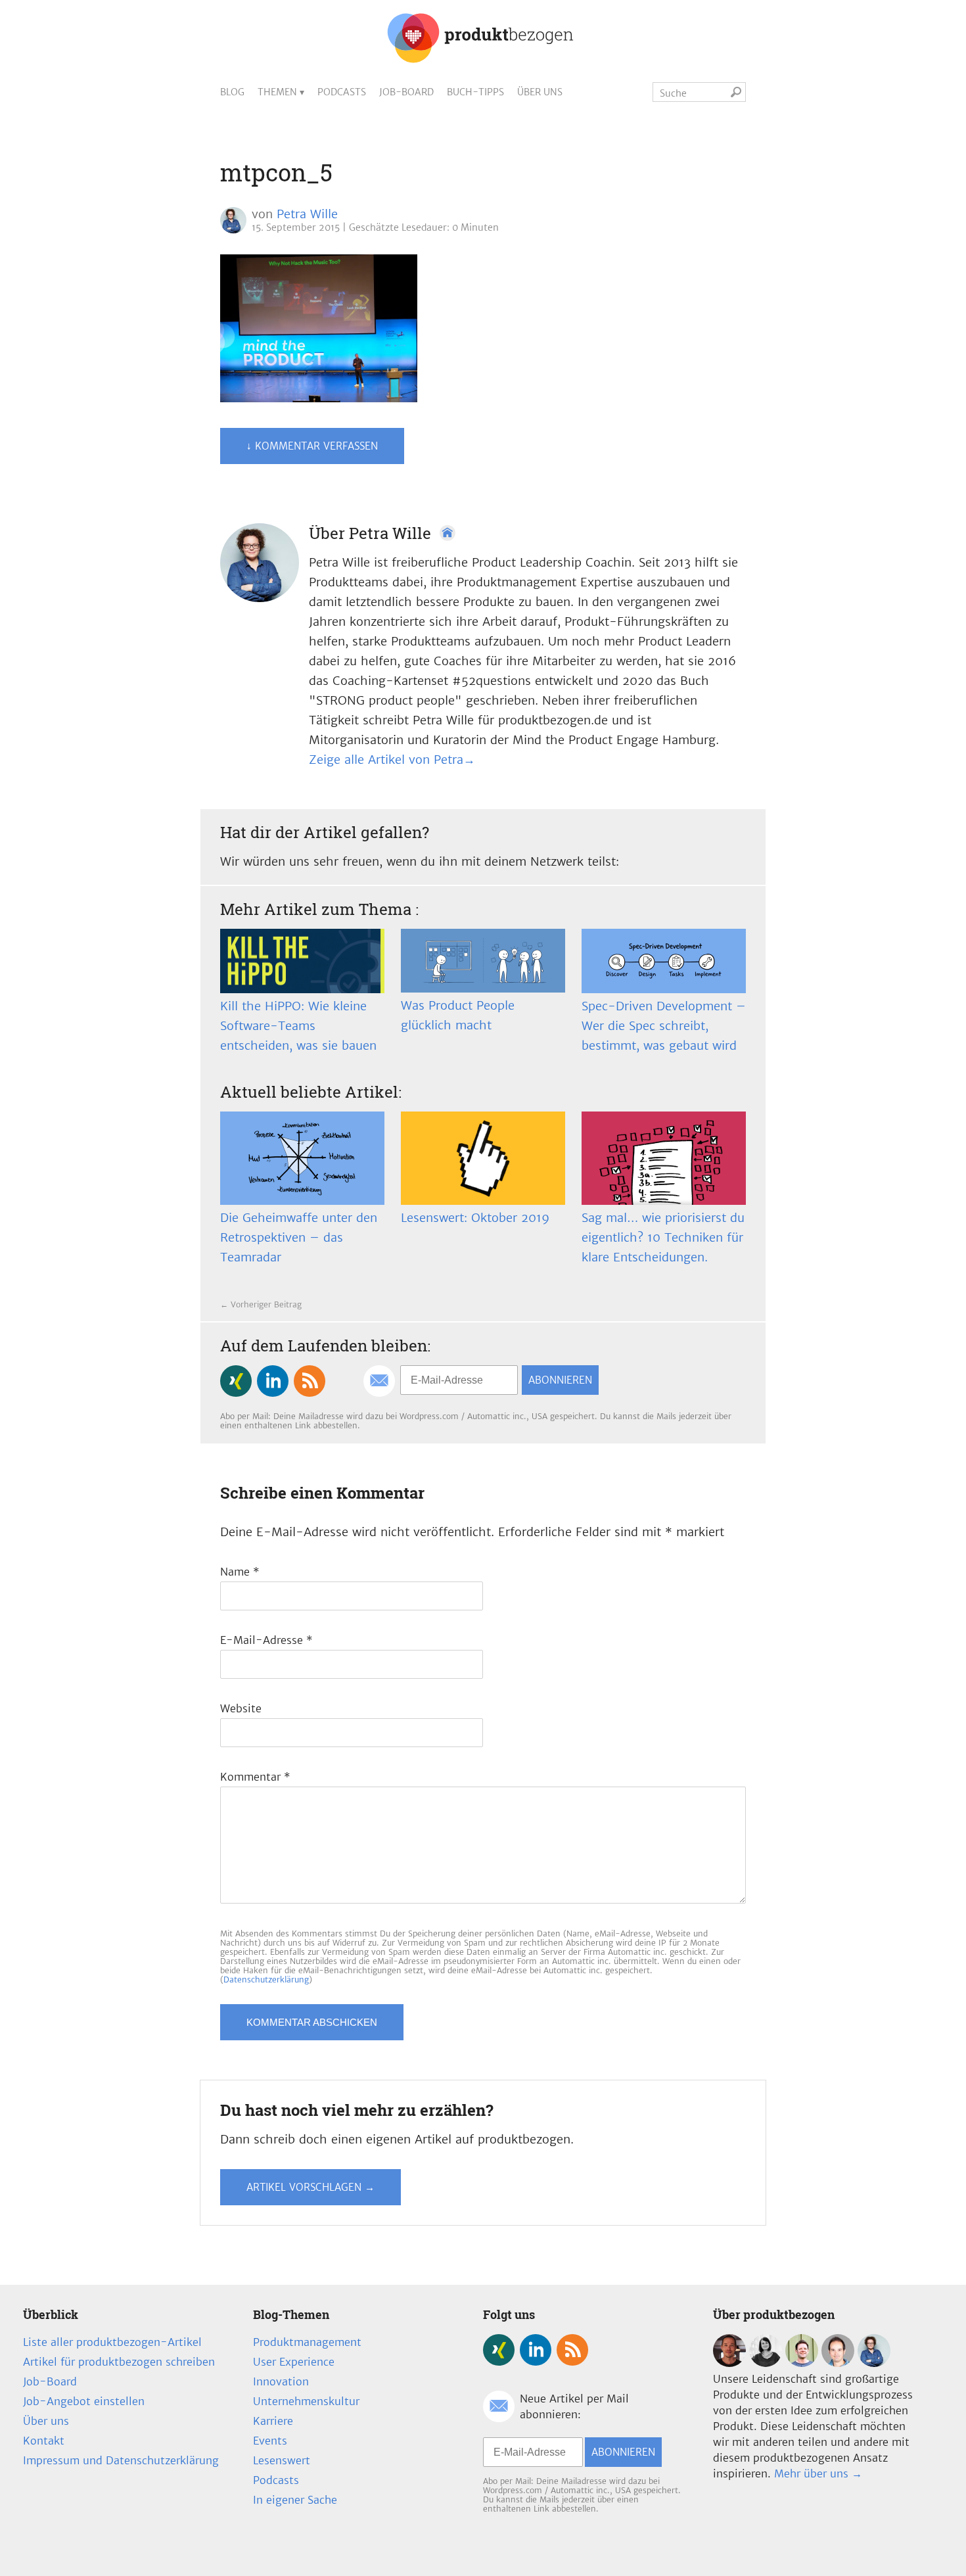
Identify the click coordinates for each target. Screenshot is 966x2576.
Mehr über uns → (818, 2473)
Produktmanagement (307, 2342)
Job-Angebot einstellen (84, 2401)
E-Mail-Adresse (266, 1640)
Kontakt (44, 2441)
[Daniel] (729, 2363)
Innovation (281, 2381)
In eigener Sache (295, 2500)
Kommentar (255, 1777)
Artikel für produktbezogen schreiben (119, 2362)
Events (270, 2441)
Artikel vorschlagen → (310, 2187)
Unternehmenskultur (306, 2401)
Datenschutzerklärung (266, 1979)
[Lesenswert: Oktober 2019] (483, 1158)
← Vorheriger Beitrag (261, 1304)
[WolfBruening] (838, 2363)
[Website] (448, 533)
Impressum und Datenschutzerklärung (121, 2460)
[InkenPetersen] (766, 2363)
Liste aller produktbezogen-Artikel (112, 2342)
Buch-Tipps (475, 92)
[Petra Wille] (874, 2363)
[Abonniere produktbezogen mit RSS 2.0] (310, 1381)
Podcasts (342, 92)
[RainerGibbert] (802, 2363)
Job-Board (406, 92)
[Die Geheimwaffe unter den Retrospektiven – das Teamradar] (302, 1158)
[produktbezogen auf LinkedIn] (273, 1381)
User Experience (294, 2362)
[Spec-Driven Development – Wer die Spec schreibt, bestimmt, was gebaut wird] (664, 961)
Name (240, 1572)
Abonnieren (560, 1380)
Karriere (273, 2421)
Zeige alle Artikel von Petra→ (392, 760)
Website (241, 1708)
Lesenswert (282, 2460)
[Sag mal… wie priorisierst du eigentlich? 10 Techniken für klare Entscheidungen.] (664, 1158)
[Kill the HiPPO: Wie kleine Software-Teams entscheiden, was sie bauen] (302, 961)
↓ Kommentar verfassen (312, 446)
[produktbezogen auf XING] (236, 1381)
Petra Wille (307, 214)
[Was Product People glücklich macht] (483, 961)
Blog (232, 92)
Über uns (540, 92)
